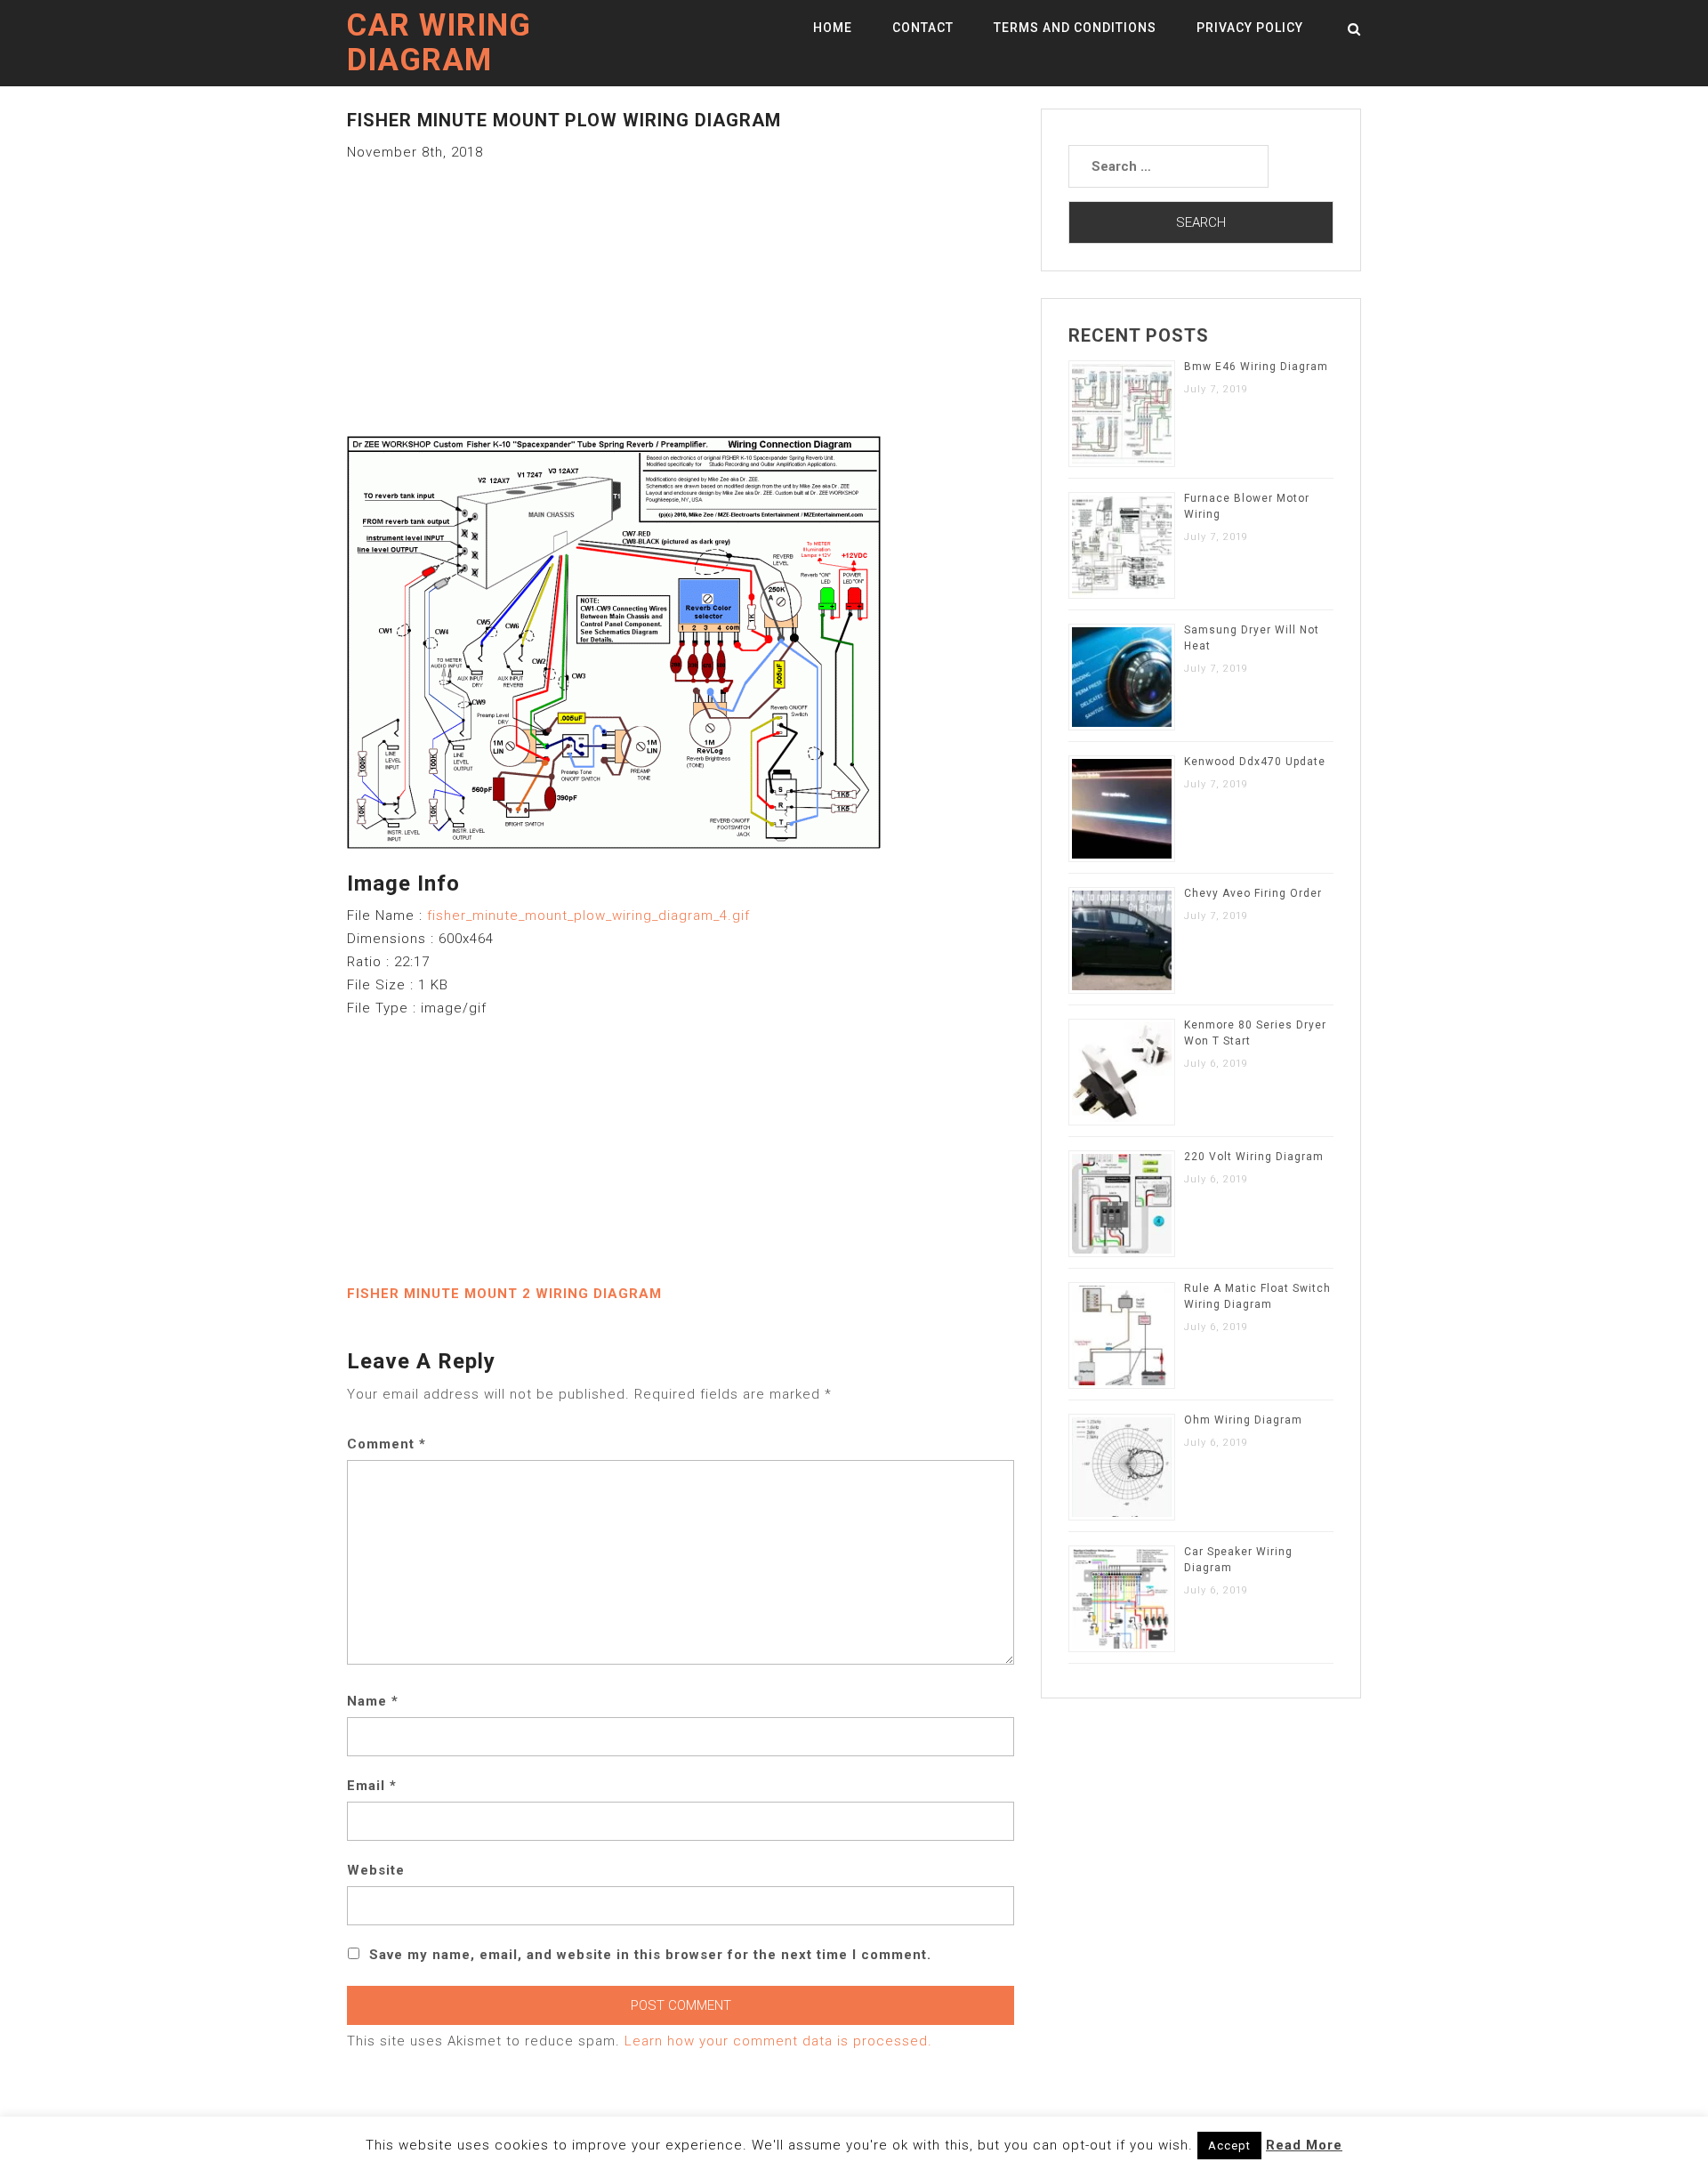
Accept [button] (1229, 2146)
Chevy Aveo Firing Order (1253, 893)
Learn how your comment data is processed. (778, 2041)
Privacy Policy (1250, 28)
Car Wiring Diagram (439, 43)
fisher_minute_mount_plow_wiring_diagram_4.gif (588, 916)
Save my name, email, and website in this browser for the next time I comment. (650, 1955)
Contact (923, 28)
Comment (387, 1444)
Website (376, 1870)
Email (372, 1786)
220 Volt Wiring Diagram (1254, 1157)
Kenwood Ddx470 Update (1255, 762)
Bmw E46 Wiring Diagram (1256, 367)
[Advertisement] (681, 288)
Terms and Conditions (1075, 28)
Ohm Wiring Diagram (1243, 1420)
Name (373, 1701)
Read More (1304, 2145)
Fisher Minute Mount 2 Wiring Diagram (504, 1294)
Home (833, 28)
